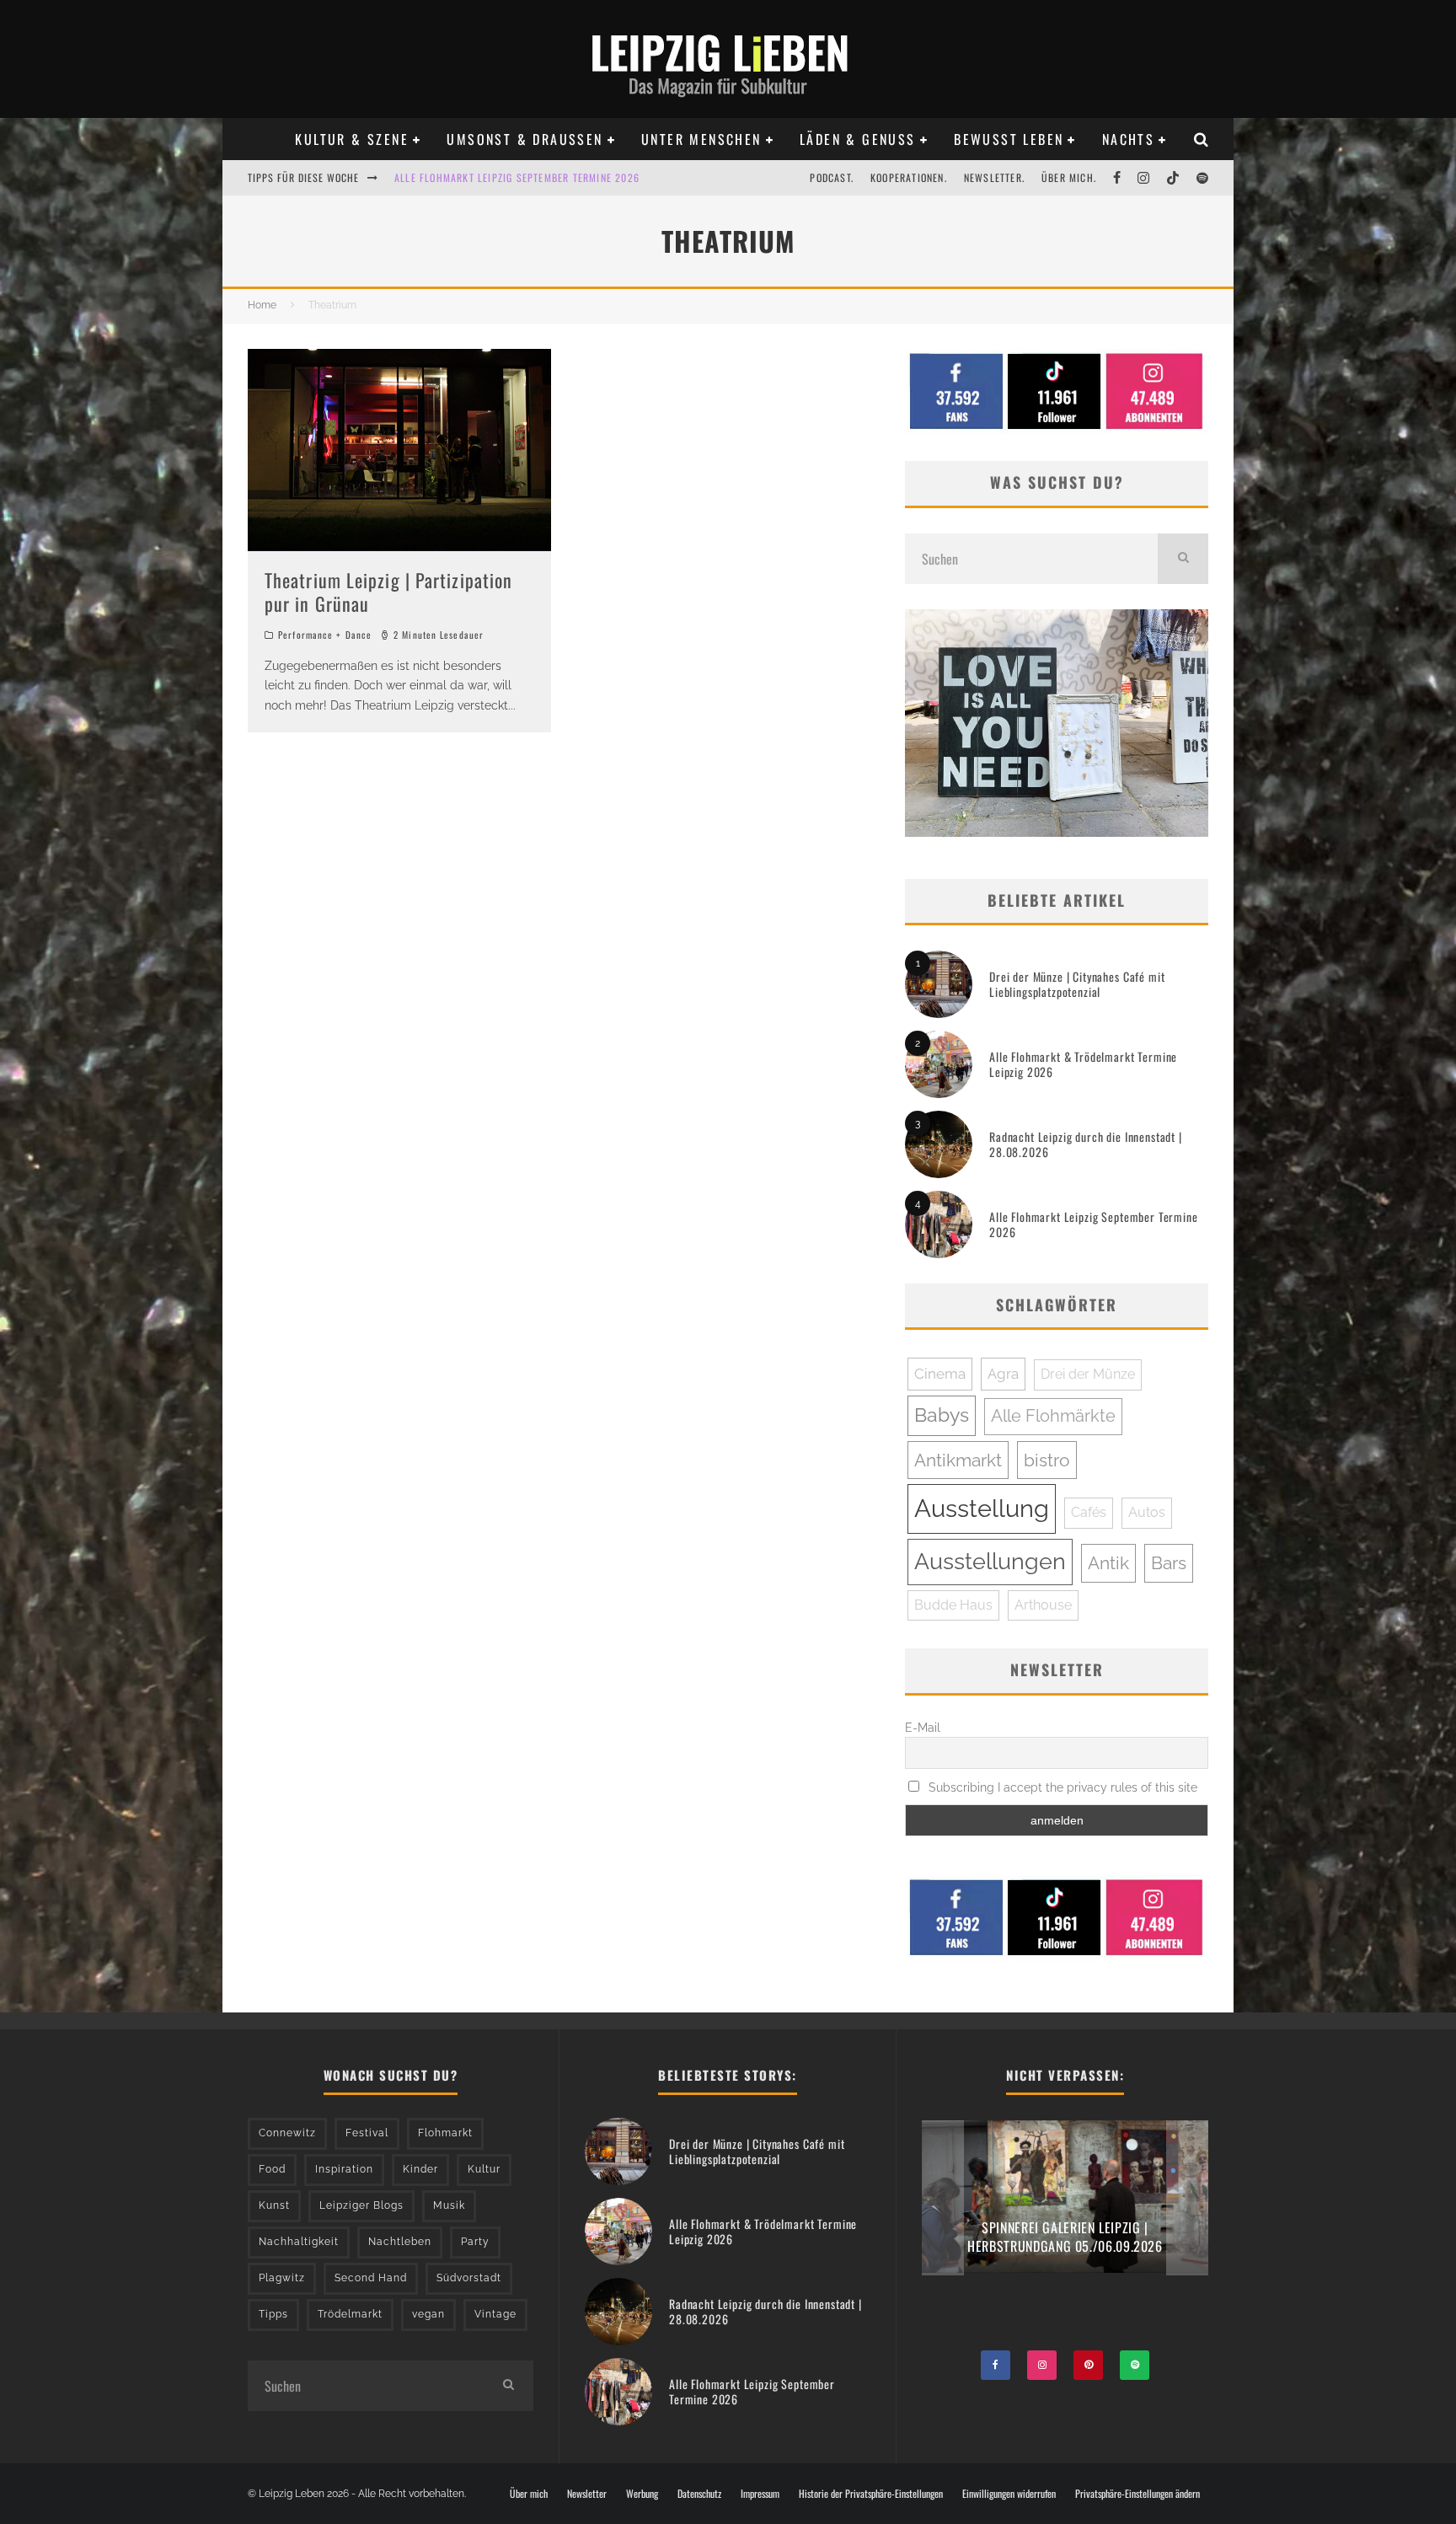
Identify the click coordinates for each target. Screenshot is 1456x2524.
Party (475, 2242)
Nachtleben (400, 2242)
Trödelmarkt (350, 2314)
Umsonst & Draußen (525, 139)
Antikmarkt (958, 1460)
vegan (428, 2314)
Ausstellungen (990, 1561)
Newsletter (587, 2494)
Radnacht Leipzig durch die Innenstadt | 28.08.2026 (1086, 1144)
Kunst (274, 2205)
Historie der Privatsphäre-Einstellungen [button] (871, 2494)
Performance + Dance (325, 635)
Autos (1147, 1512)
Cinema (940, 1374)
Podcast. (832, 177)
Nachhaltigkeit (299, 2242)
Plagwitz (282, 2278)
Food (272, 2169)
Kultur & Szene (352, 139)
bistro (1047, 1460)
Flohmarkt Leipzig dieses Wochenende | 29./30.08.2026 (533, 177)
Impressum (760, 2494)
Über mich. (1069, 177)
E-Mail (923, 1728)
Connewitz (287, 2133)
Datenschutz (699, 2494)
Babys (942, 1415)
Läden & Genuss (858, 139)
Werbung (642, 2494)
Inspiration (344, 2169)
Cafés (1089, 1512)
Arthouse (1043, 1605)
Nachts (1128, 139)
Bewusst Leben (1009, 139)
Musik (449, 2205)
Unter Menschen (701, 139)
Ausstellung (982, 1508)
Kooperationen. (909, 177)
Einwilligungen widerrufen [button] (1009, 2494)
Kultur (484, 2169)
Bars (1169, 1563)
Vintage (495, 2314)
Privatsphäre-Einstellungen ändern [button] (1137, 2494)
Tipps (273, 2314)
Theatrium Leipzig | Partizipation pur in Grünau (388, 592)
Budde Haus (953, 1605)
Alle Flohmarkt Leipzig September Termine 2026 (1094, 1224)
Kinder (420, 2169)
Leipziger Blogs (361, 2205)
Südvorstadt (469, 2278)
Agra (1003, 1374)
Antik (1108, 1563)
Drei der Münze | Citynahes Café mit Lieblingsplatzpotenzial (1077, 984)
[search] (1183, 559)
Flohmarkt (445, 2133)
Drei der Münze (1088, 1374)
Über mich (529, 2494)
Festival (367, 2133)
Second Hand (371, 2278)
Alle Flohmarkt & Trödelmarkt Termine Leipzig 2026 (1083, 1064)
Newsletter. (994, 177)
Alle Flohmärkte (1053, 1416)
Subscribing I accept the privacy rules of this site (1061, 1787)
